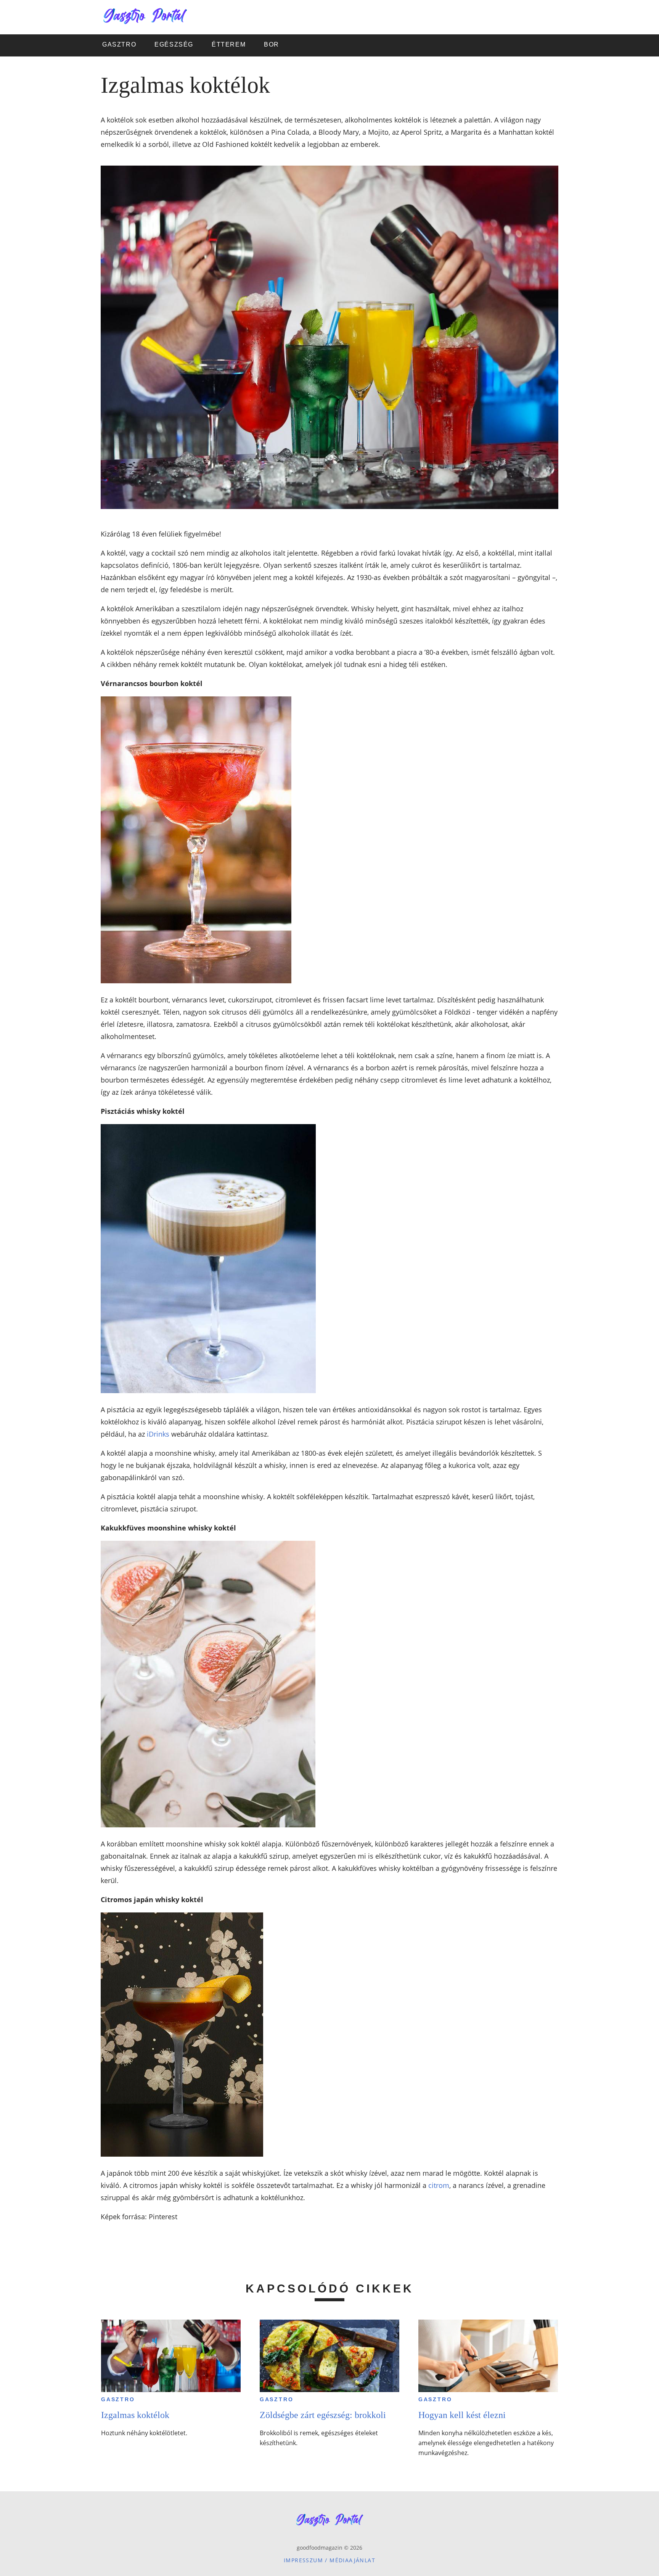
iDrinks (158, 1434)
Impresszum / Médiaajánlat (329, 2560)
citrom (439, 2185)
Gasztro (118, 2399)
